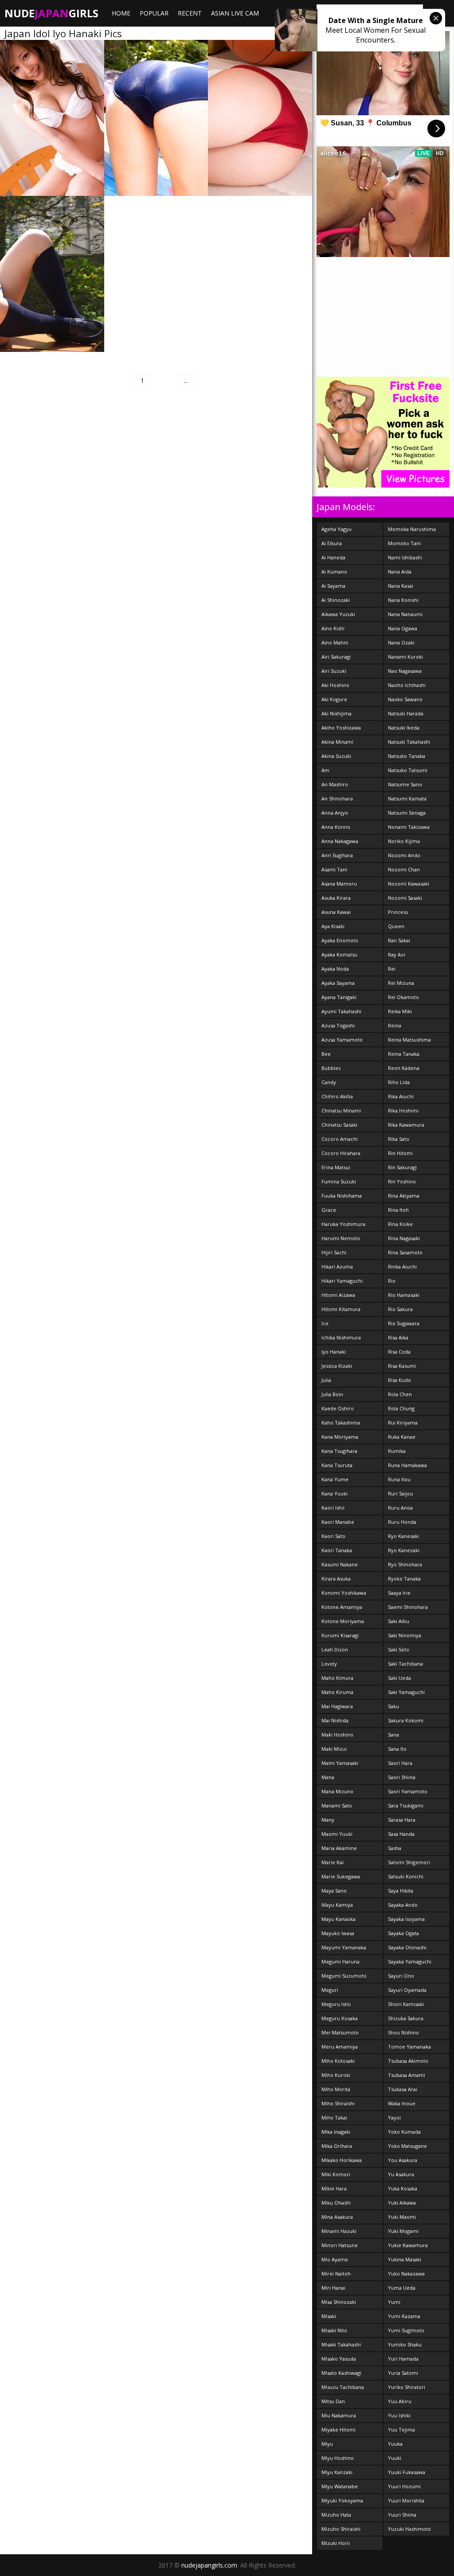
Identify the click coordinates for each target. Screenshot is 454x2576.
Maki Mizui (334, 1749)
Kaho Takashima (341, 1423)
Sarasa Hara (402, 1820)
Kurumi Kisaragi (340, 1635)
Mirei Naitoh (336, 2274)
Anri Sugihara (337, 855)
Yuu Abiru (400, 2401)
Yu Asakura (401, 2174)
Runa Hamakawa (407, 1465)
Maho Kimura (337, 1678)
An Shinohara (337, 798)
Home (121, 13)
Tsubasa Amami (407, 2075)
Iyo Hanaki (334, 1352)
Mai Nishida (335, 1720)
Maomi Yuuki (337, 1834)
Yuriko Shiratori (407, 2387)
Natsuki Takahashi (409, 742)
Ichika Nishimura (341, 1337)
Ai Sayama (333, 586)
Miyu (327, 2444)
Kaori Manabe (338, 1522)
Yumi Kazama (404, 2316)
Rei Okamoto (403, 997)
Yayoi (394, 2117)
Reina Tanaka (404, 1054)
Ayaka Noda (335, 969)
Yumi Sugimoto (406, 2330)
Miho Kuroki (336, 2075)
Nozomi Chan (404, 869)
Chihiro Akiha (337, 1096)
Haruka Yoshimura (343, 1224)
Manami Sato (337, 1805)
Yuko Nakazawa (406, 2274)
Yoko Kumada (404, 2132)
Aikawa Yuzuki (338, 614)
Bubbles (331, 1068)
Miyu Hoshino (338, 2458)
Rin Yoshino (402, 1181)
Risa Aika (398, 1337)
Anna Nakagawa (340, 841)
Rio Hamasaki (404, 1295)
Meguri (330, 1990)
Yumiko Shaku (405, 2344)
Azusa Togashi (338, 1025)
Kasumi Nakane (340, 1564)
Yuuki (395, 2458)
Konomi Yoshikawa (344, 1593)
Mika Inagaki (336, 2132)
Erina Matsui (336, 1167)
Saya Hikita (401, 1891)
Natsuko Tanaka (407, 756)
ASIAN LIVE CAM (235, 13)
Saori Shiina (402, 1777)
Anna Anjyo (335, 813)
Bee (326, 1054)
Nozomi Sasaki (405, 898)
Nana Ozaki (401, 642)
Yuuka (395, 2444)
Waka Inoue (402, 2103)
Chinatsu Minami (341, 1110)
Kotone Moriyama (343, 1621)
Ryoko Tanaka (404, 1579)
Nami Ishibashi (405, 557)
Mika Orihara (337, 2146)
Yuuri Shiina (402, 2515)
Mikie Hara (334, 2188)
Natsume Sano (405, 784)
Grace (329, 1210)
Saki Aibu (399, 1621)
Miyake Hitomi (339, 2430)
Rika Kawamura (406, 1125)
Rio (392, 1281)
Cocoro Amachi (340, 1139)
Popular (154, 13)
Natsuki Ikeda (404, 728)
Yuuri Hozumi (404, 2486)
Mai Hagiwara (337, 1706)
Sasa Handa (401, 1834)
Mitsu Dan (333, 2401)
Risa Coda (399, 1352)
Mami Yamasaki (340, 1763)
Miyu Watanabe (340, 2486)
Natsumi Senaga (407, 813)
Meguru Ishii (336, 2004)
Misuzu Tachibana (343, 2387)
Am (325, 770)
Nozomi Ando (404, 855)
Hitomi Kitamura (341, 1309)
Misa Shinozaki (339, 2302)
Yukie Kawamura (408, 2245)
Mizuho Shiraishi (341, 2529)
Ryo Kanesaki (403, 1536)
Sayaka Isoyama (406, 1919)
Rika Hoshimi (403, 1110)
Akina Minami (337, 742)
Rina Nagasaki (404, 1238)
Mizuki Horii (336, 2543)
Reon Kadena (404, 1068)
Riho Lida (399, 1082)
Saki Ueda (399, 1678)
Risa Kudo (399, 1380)
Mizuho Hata (336, 2515)
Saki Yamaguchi (406, 1692)
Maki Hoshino (337, 1735)
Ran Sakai (399, 940)
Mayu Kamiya (337, 1905)
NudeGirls (51, 13)
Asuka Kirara (336, 898)
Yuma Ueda (402, 2288)
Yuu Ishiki (399, 2415)
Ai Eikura (332, 543)
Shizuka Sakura (406, 2018)
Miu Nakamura (339, 2415)
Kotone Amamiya (342, 1607)
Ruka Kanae (402, 1437)
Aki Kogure (334, 699)
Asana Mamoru (339, 884)
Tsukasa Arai (403, 2089)
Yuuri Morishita (406, 2500)
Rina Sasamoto (405, 1252)
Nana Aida (400, 572)
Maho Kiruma (337, 1692)
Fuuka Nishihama (342, 1196)
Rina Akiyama (404, 1196)
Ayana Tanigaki (339, 997)
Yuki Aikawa (402, 2203)
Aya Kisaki (333, 926)
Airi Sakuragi (336, 657)
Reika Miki (400, 1011)
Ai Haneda (333, 557)
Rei (392, 969)
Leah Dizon (335, 1649)
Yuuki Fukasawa (407, 2472)
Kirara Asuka (336, 1579)
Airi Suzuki (334, 671)
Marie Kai (333, 1862)
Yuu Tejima (401, 2430)
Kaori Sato (333, 1536)
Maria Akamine (339, 1848)
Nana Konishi (403, 600)
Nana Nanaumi (405, 614)
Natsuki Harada (406, 713)
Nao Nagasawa (405, 671)
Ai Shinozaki (336, 600)
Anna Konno (336, 827)
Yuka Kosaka (403, 2188)
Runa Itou (399, 1479)
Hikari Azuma (337, 1267)
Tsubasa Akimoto (408, 2061)
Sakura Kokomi (406, 1720)
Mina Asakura (337, 2217)
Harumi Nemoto (341, 1238)
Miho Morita (336, 2089)
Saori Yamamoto (408, 1791)
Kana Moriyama (340, 1437)
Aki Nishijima (337, 713)
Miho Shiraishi (338, 2103)
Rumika (397, 1451)
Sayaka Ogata (403, 1933)
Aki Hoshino (335, 685)
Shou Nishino (403, 2032)
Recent (190, 13)
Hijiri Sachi (334, 1252)
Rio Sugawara (404, 1323)
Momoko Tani (404, 543)
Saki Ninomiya (405, 1635)
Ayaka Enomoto (340, 940)
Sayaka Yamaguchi (410, 1961)
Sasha (395, 1848)
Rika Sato (399, 1139)
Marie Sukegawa (341, 1876)
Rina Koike (400, 1224)
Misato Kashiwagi (341, 2373)
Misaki (329, 2316)
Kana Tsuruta (337, 1465)
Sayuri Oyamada (407, 1990)
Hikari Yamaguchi (342, 1281)
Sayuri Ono (401, 1976)
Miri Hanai (333, 2288)
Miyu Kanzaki (337, 2472)
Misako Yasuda (339, 2359)
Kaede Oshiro (338, 1408)
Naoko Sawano (405, 699)
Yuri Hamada (403, 2359)
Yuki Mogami (403, 2231)
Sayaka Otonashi (407, 1947)
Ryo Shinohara (405, 1564)
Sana (393, 1735)
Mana (328, 1777)
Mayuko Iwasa (338, 1933)
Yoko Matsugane (407, 2146)
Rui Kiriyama (403, 1423)
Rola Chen (400, 1394)
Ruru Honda (402, 1522)
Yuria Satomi (403, 2373)
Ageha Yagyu (337, 529)
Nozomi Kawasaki (409, 884)
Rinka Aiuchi (402, 1267)
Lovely (329, 1664)
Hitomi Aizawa (338, 1295)
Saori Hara (400, 1763)
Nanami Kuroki (405, 657)
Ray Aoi (397, 954)
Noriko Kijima (404, 841)
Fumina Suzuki (339, 1181)
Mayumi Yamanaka (344, 1947)
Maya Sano (334, 1891)
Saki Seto (399, 1649)
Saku (393, 1706)
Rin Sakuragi (402, 1167)
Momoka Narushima (412, 529)
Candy (329, 1082)
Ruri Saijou (401, 1493)
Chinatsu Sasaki (339, 1125)
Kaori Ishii (333, 1508)
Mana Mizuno (337, 1791)
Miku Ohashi (336, 2203)
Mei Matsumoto (340, 2032)
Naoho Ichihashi (407, 685)
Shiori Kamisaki (406, 2004)
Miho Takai (334, 2117)
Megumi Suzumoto (344, 1976)
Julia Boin (332, 1394)
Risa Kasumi (402, 1366)
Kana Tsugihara (339, 1451)
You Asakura (403, 2160)
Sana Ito (397, 1749)
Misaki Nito (334, 2330)
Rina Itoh (398, 1210)
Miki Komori (336, 2174)
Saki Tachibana (405, 1664)
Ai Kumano (334, 572)
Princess (398, 912)
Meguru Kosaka (340, 2018)
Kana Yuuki (335, 1493)
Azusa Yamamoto (342, 1040)
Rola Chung (401, 1408)
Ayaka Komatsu (339, 954)
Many (328, 1820)
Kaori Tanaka (337, 1550)
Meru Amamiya (340, 2047)
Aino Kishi (333, 628)
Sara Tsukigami (406, 1805)
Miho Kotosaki (338, 2061)
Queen (396, 926)
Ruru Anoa (400, 1508)
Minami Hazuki (339, 2231)
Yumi (394, 2302)
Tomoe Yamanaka (409, 2047)
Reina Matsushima (409, 1040)
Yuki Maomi (402, 2217)
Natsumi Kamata (407, 798)
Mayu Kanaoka (339, 1919)
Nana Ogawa (403, 628)
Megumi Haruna (340, 1961)
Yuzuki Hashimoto (409, 2529)
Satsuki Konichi (406, 1876)
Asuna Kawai (336, 912)
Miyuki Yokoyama (342, 2500)
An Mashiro (335, 784)
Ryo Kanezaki (404, 1550)
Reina (395, 1025)
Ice (325, 1323)
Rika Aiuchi (401, 1096)
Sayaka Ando (403, 1905)
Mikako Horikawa (342, 2160)
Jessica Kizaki (337, 1366)
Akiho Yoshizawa (341, 728)
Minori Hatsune (340, 2245)
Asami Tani (334, 869)
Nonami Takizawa (409, 827)
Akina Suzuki (336, 756)
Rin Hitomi (400, 1153)
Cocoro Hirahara (341, 1153)
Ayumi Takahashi (341, 1011)
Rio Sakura (400, 1309)
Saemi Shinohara (408, 1607)
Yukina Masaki (405, 2259)
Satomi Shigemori (409, 1862)
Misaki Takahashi (341, 2344)
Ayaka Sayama (338, 983)
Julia (326, 1380)
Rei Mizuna (401, 983)
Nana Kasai (401, 586)
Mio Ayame (335, 2259)
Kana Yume (335, 1479)
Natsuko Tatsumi (408, 770)
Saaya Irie (399, 1593)
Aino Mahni (335, 642)
